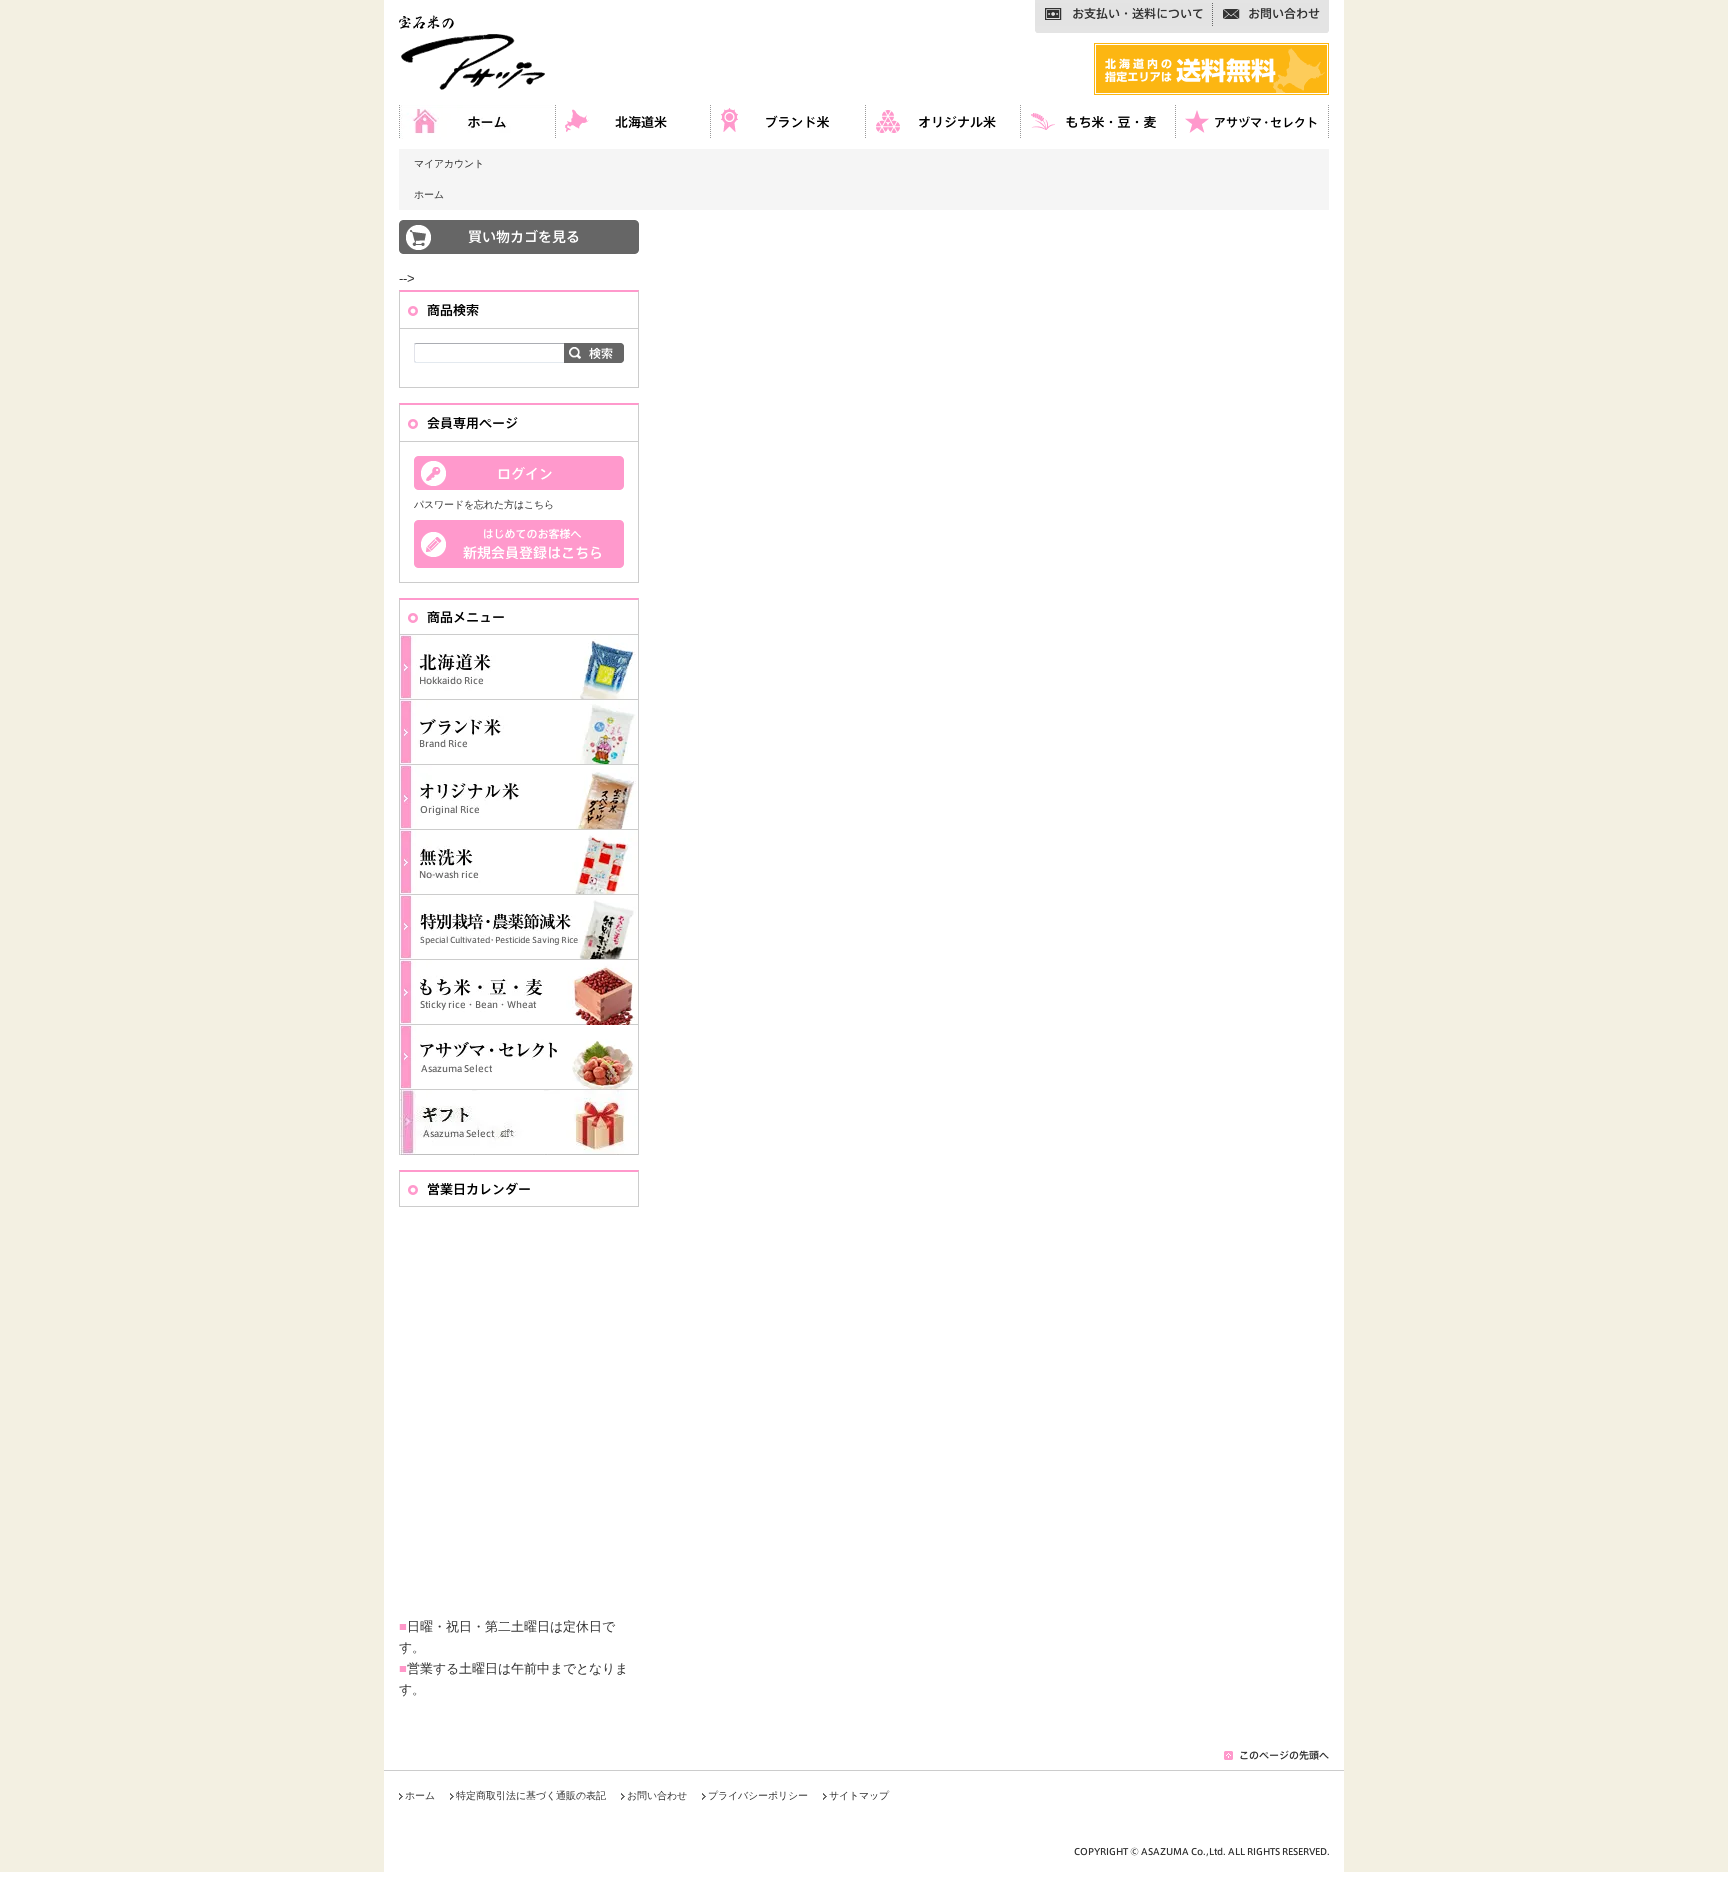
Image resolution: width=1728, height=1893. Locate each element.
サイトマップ (859, 1795)
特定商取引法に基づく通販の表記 (531, 1795)
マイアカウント (449, 163)
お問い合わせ (657, 1795)
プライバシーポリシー (758, 1795)
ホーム (429, 194)
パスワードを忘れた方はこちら (484, 504)
